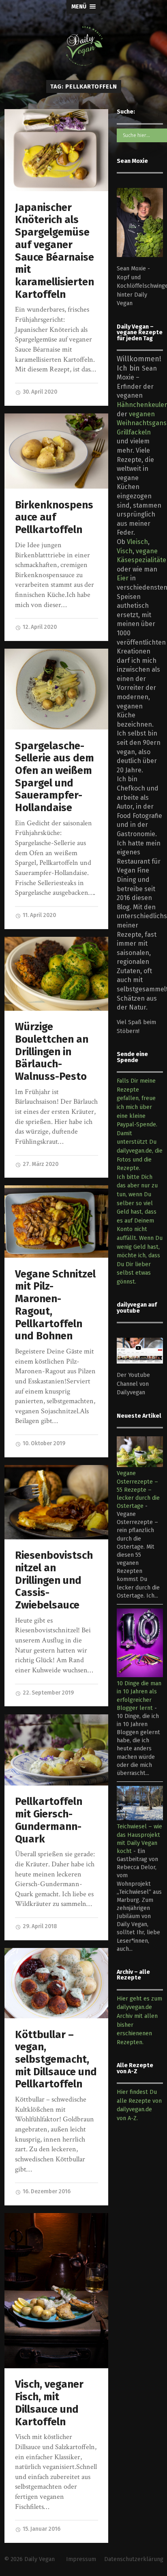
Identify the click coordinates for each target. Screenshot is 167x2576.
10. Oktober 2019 (43, 1443)
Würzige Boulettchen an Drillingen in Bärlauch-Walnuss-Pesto (52, 1052)
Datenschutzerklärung (134, 2559)
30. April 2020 (39, 392)
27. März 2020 (40, 1164)
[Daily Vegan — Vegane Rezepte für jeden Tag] (83, 46)
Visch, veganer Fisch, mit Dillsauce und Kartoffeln (49, 2403)
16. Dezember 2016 (46, 2191)
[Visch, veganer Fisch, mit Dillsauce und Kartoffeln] (56, 2291)
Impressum (81, 2559)
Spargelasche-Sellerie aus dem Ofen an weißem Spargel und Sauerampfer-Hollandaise (55, 777)
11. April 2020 (39, 915)
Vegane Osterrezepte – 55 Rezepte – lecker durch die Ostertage (138, 1490)
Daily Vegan (40, 2559)
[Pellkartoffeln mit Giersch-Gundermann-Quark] (56, 1750)
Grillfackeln (134, 432)
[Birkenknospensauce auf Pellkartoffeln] (56, 451)
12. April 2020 (39, 627)
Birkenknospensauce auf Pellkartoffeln (54, 517)
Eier (123, 578)
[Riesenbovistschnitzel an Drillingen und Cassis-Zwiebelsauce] (56, 1502)
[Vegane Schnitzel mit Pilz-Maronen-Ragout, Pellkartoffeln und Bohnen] (56, 1222)
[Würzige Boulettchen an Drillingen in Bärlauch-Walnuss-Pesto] (56, 974)
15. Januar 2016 (41, 2529)
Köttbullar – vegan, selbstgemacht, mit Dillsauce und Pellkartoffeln (56, 2060)
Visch (125, 551)
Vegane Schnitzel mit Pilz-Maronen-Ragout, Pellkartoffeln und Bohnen (55, 1305)
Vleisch (137, 542)
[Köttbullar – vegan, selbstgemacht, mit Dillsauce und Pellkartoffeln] (56, 1983)
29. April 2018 (39, 1926)
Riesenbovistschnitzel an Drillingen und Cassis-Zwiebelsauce (54, 1580)
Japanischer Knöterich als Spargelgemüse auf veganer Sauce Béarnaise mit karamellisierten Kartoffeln (55, 251)
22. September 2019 (48, 1693)
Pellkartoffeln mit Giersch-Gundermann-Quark (49, 1820)
